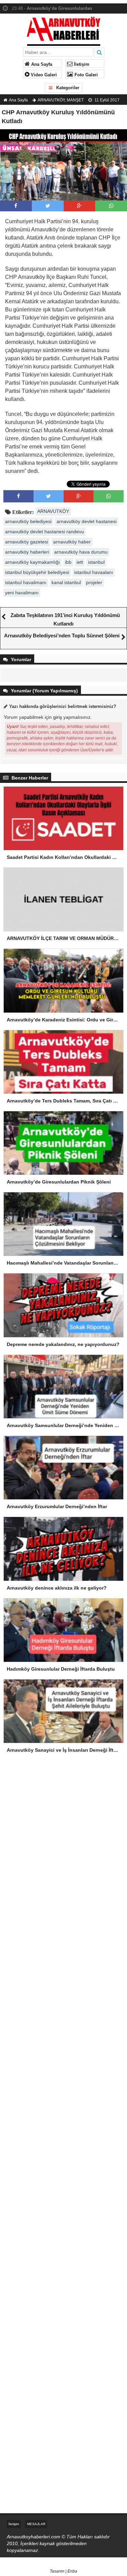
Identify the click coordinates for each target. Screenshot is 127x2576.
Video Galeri (43, 75)
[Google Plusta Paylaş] (79, 206)
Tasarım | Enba (63, 2571)
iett (80, 562)
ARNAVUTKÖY (51, 100)
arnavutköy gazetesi (27, 542)
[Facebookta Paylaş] (16, 206)
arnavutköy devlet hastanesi (87, 521)
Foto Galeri (86, 75)
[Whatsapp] (111, 206)
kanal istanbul (66, 582)
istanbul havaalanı (94, 572)
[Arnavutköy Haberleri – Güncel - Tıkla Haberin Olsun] (63, 30)
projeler (94, 582)
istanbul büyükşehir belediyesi (37, 572)
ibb (68, 562)
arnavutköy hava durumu (81, 552)
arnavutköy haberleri (27, 552)
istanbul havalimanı (26, 582)
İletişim (81, 64)
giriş (58, 717)
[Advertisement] (63, 1839)
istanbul (96, 562)
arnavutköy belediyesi (28, 521)
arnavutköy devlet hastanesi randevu (45, 532)
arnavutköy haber (72, 542)
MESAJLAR (36, 2524)
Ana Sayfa (41, 64)
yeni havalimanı (22, 593)
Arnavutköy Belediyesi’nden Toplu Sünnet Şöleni (62, 636)
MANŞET (75, 100)
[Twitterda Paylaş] (48, 206)
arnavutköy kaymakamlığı (33, 562)
